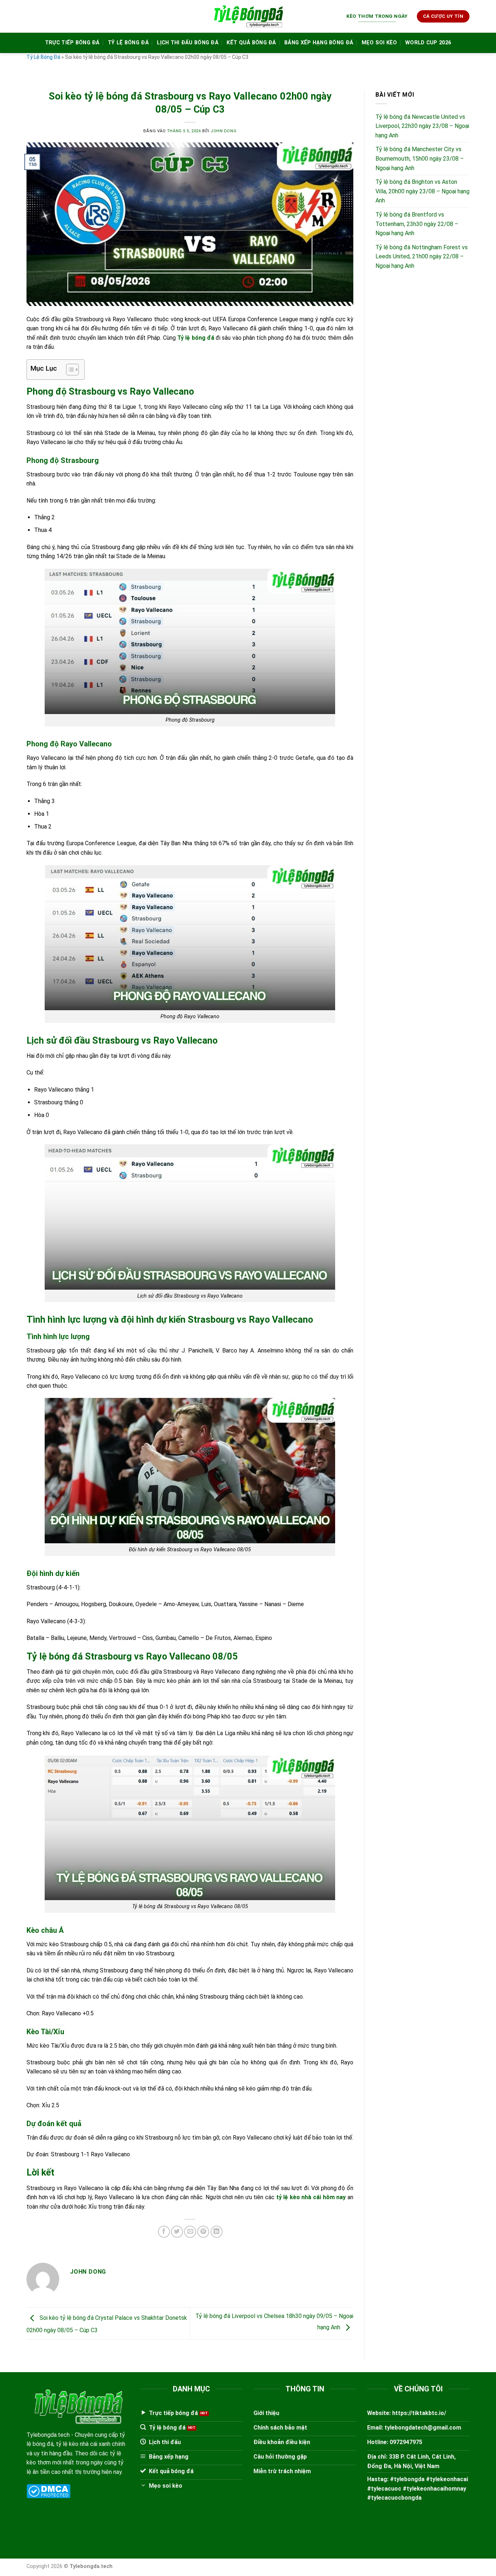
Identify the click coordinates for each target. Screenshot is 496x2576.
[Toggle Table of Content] (69, 370)
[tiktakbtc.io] (248, 17)
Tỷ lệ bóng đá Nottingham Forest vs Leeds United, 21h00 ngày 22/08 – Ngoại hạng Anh (422, 257)
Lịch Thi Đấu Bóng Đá (188, 43)
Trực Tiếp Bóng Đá (72, 43)
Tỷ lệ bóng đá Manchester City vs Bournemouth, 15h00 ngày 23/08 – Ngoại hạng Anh (420, 159)
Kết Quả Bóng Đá (251, 43)
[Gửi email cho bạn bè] (190, 2232)
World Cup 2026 (428, 43)
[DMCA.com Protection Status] (48, 2491)
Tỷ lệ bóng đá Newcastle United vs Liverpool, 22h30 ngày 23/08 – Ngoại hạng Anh (422, 126)
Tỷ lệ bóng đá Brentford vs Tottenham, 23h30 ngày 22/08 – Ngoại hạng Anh (417, 224)
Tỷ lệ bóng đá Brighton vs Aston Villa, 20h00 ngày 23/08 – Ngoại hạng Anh (422, 192)
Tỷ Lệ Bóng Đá (128, 43)
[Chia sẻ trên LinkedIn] (217, 2232)
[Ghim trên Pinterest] (203, 2232)
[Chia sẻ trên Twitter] (177, 2232)
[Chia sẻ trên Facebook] (164, 2232)
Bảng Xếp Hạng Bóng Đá (319, 43)
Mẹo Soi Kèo (379, 43)
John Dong (223, 131)
